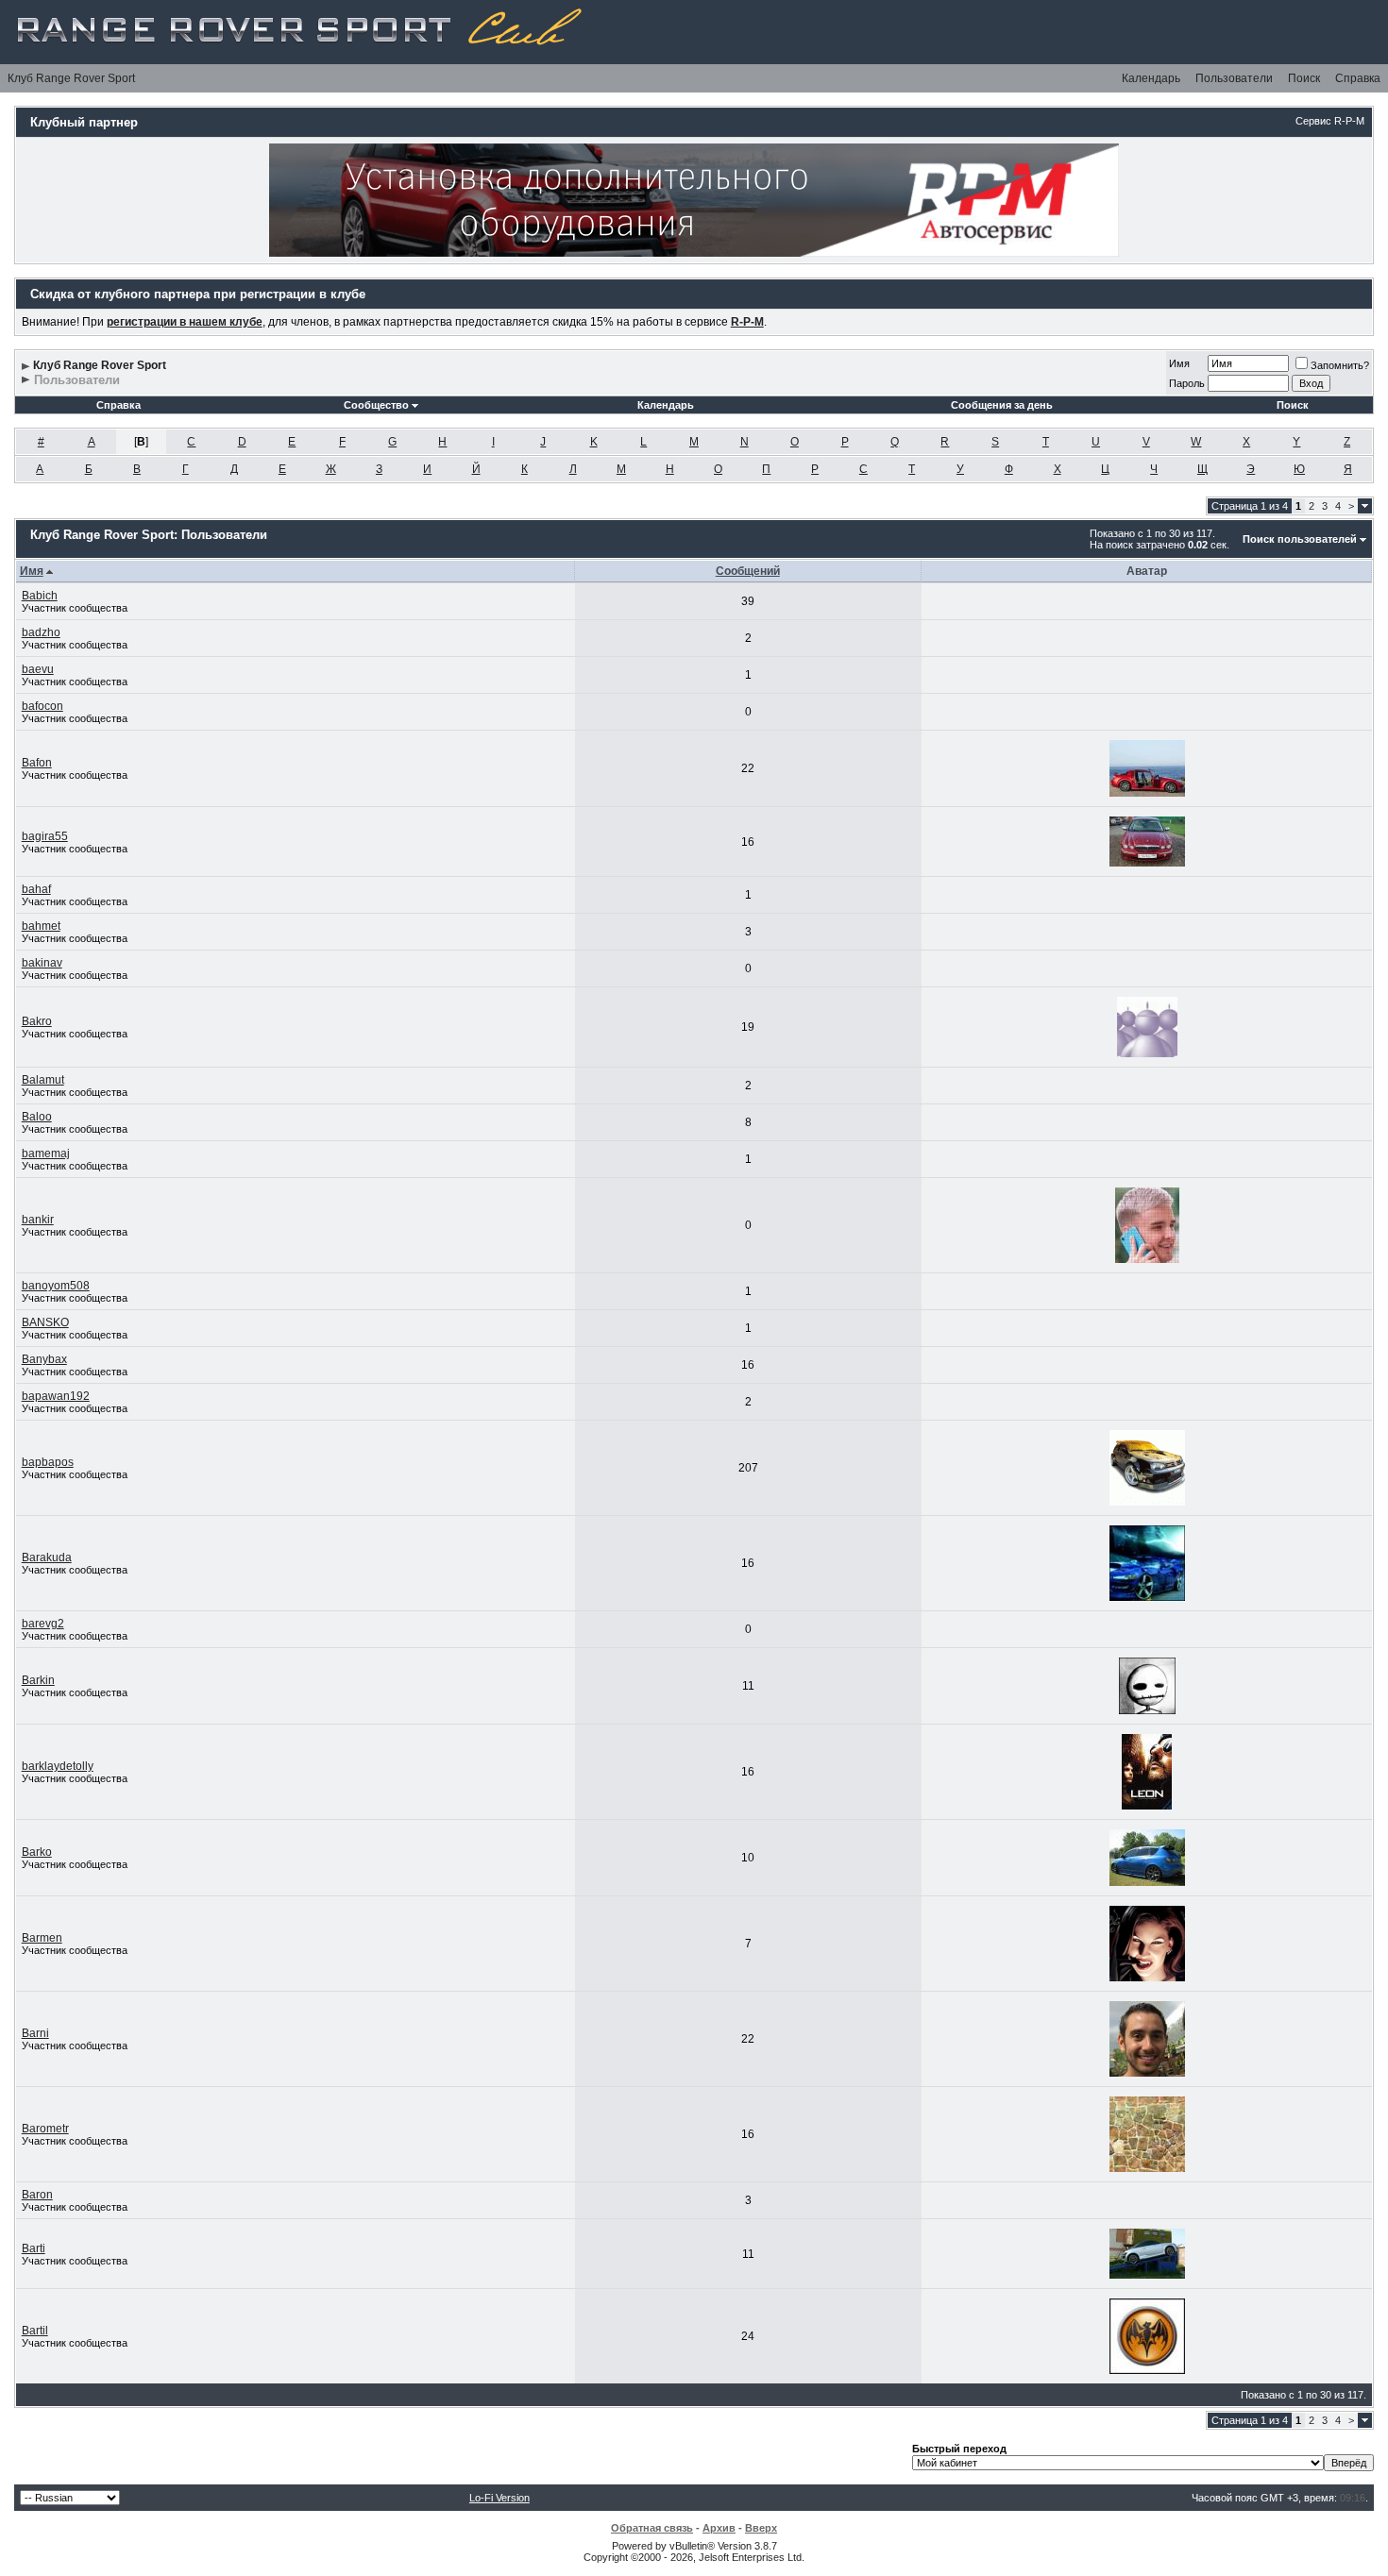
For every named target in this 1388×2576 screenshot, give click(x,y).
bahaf (36, 889)
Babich (40, 596)
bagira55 (45, 836)
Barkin (38, 1680)
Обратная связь (652, 2528)
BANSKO (45, 1322)
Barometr (45, 2129)
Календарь (1151, 78)
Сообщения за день (1002, 405)
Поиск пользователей (1300, 539)
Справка (1358, 78)
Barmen (42, 1938)
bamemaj (46, 1153)
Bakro (37, 1021)
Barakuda (47, 1557)
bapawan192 (56, 1396)
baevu (38, 669)
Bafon (37, 763)
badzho (41, 632)
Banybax (44, 1359)
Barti (34, 2248)
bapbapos (48, 1462)
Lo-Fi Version (499, 2498)
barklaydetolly (58, 1766)
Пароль (1187, 383)
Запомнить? (1340, 365)
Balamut (43, 1080)
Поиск (1304, 78)
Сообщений (748, 571)
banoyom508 (56, 1286)
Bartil (35, 2331)
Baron (37, 2195)
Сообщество (376, 405)
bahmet (41, 926)
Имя (1179, 363)
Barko (37, 1852)
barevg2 (43, 1624)
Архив (719, 2528)
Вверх (761, 2528)
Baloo (37, 1117)
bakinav (42, 963)
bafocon (42, 706)
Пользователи (1234, 78)
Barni (35, 2033)
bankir (38, 1220)
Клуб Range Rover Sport (71, 78)
